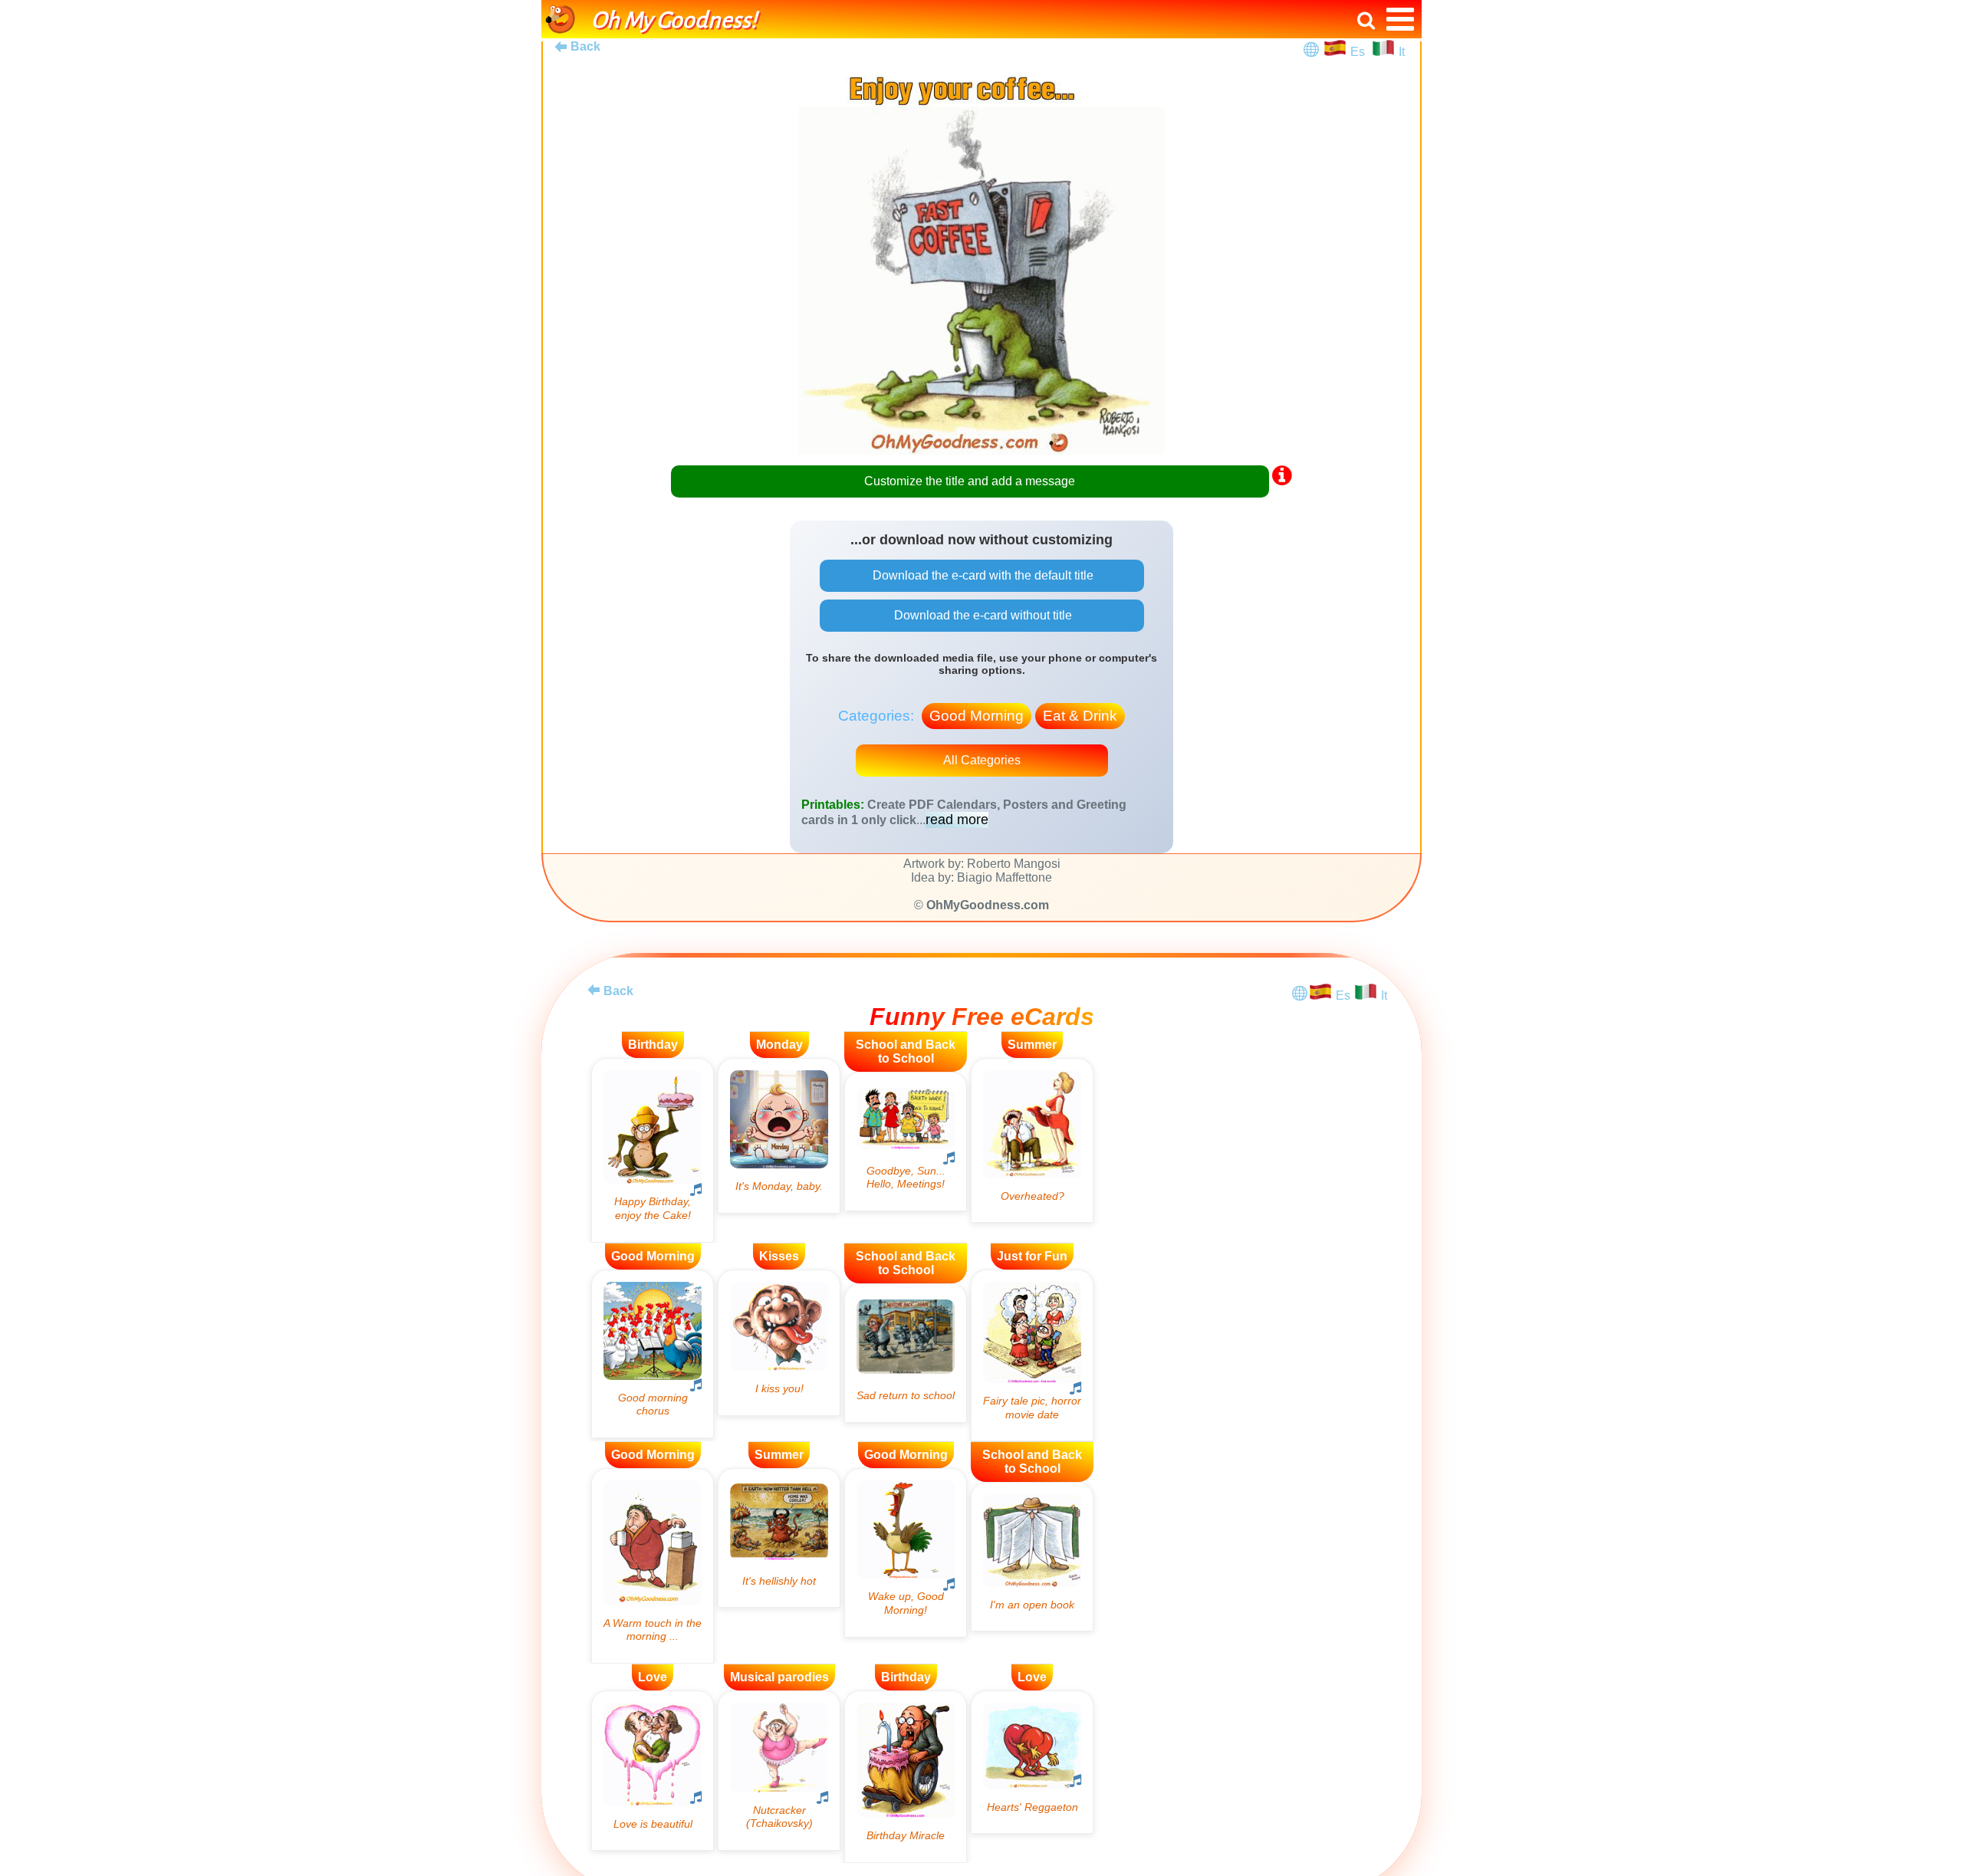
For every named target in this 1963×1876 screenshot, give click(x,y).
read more (957, 820)
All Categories (982, 760)
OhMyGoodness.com (988, 905)
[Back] (594, 990)
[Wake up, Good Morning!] (906, 1552)
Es (1359, 52)
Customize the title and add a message (970, 481)
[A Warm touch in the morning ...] (653, 1566)
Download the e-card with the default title (981, 575)
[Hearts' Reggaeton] (1032, 1762)
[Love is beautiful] (653, 1771)
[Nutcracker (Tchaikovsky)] (779, 1771)
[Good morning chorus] (653, 1354)
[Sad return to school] (906, 1353)
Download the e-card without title (981, 615)
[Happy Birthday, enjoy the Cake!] (653, 1150)
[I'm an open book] (1032, 1557)
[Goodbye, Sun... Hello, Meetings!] (906, 1142)
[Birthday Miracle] (906, 1777)
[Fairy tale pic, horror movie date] (1032, 1356)
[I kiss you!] (779, 1343)
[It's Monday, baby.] (779, 1136)
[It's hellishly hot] (779, 1538)
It (1402, 52)
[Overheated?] (1032, 1140)
